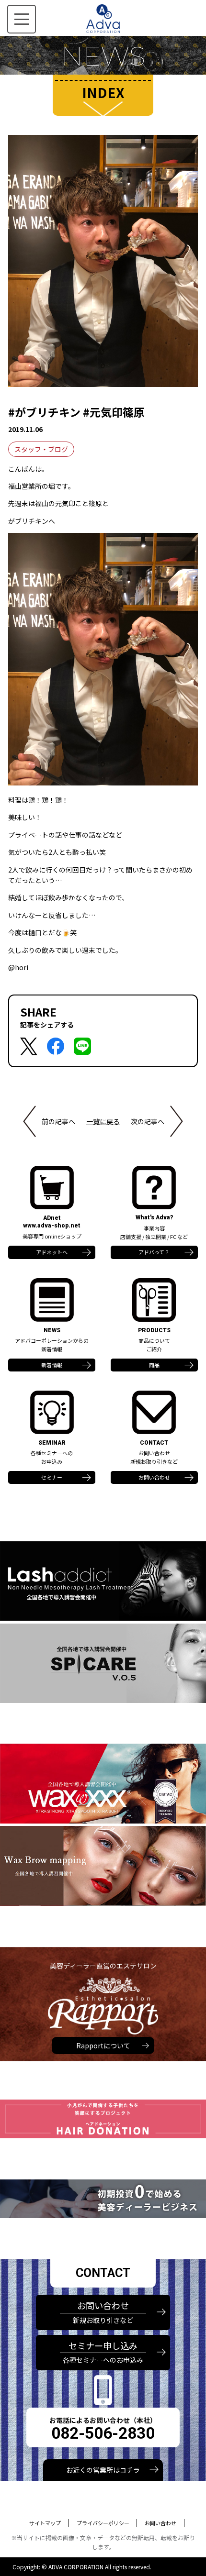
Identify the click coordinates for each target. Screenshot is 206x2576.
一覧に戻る (103, 1121)
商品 (154, 1365)
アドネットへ (52, 1252)
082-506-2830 (103, 2433)
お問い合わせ (154, 1477)
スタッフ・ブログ (41, 449)
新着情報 (52, 1365)
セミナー (52, 1477)
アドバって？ (154, 1252)
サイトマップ (45, 2523)
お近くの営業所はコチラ (103, 2470)
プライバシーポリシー (103, 2523)
